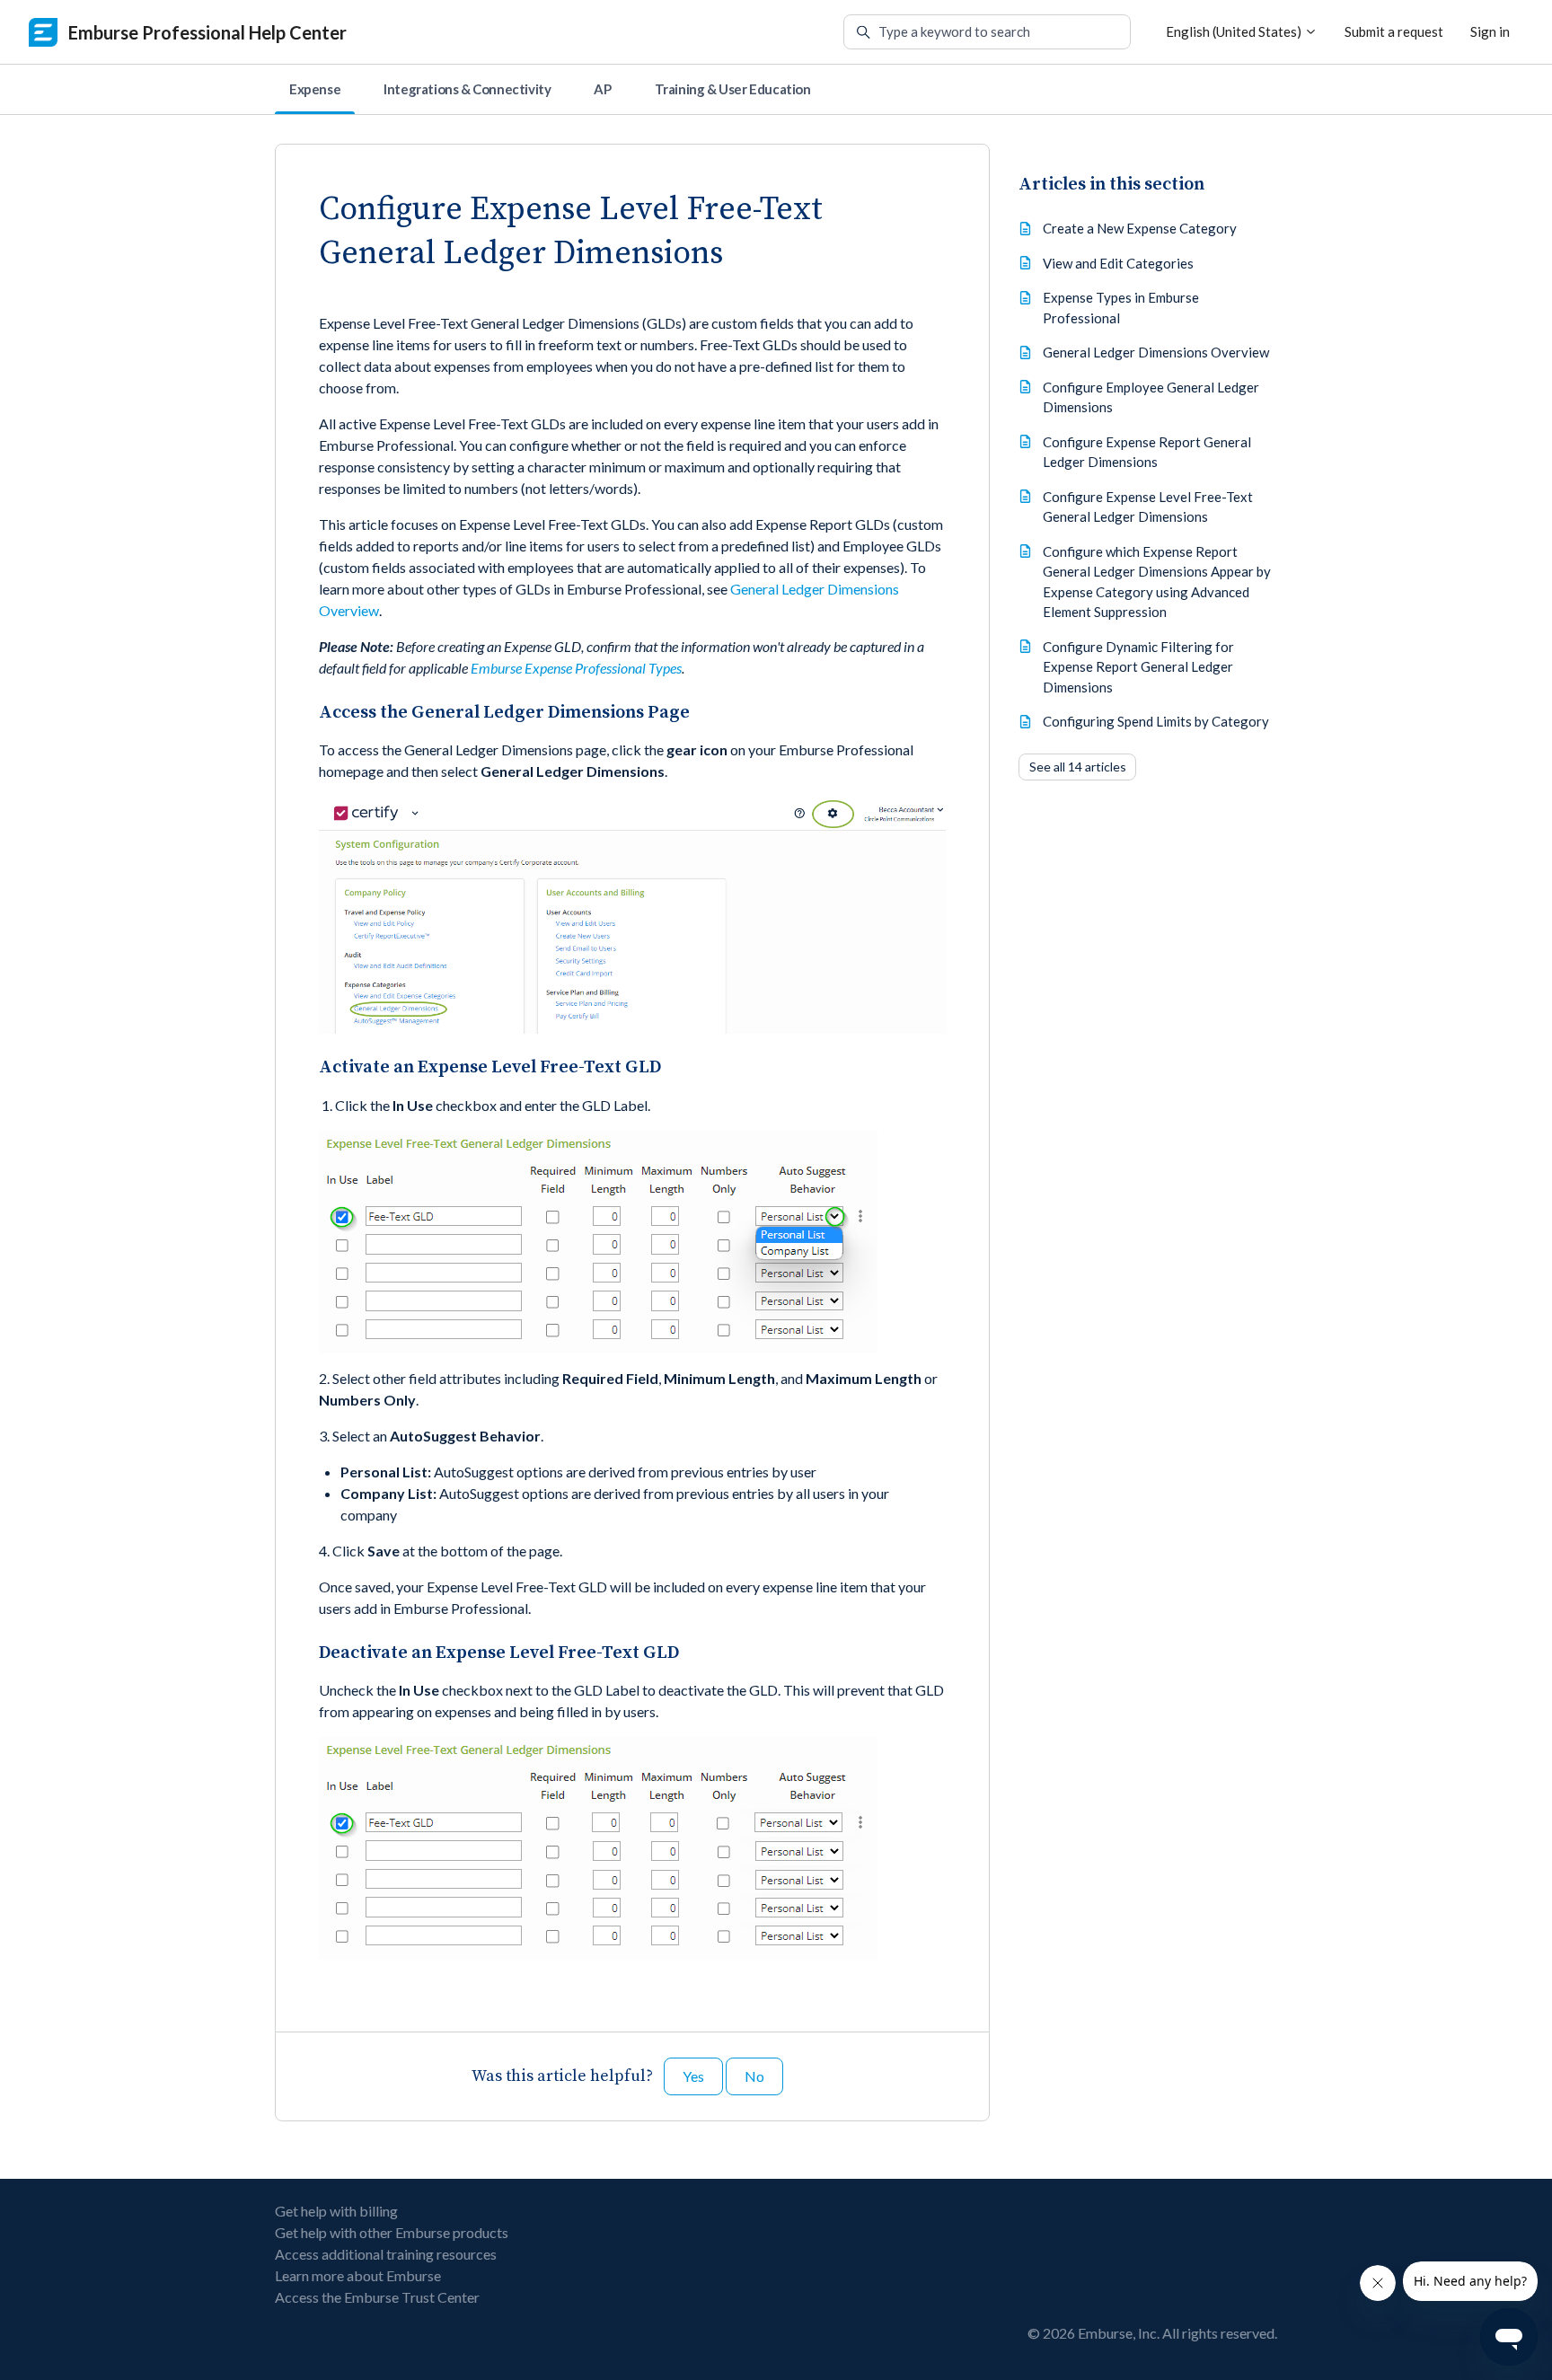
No (754, 2076)
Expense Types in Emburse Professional (1121, 308)
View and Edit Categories (1118, 263)
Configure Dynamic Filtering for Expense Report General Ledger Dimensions (1138, 667)
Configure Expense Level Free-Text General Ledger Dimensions (1148, 507)
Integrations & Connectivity (467, 89)
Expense (315, 89)
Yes (693, 2076)
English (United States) (1235, 31)
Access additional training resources (386, 2254)
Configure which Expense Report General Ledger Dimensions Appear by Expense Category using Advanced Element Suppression (1157, 582)
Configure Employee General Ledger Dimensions (1151, 397)
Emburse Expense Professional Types (576, 668)
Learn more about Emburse (358, 2275)
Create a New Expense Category (1140, 228)
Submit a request (1394, 31)
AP (602, 89)
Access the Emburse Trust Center (377, 2297)
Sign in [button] (1490, 31)
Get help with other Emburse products (392, 2232)
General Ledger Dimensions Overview (1156, 352)
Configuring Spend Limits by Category (1156, 721)
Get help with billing (336, 2211)
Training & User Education (733, 89)
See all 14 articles (1078, 767)
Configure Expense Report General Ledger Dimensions (1147, 452)
